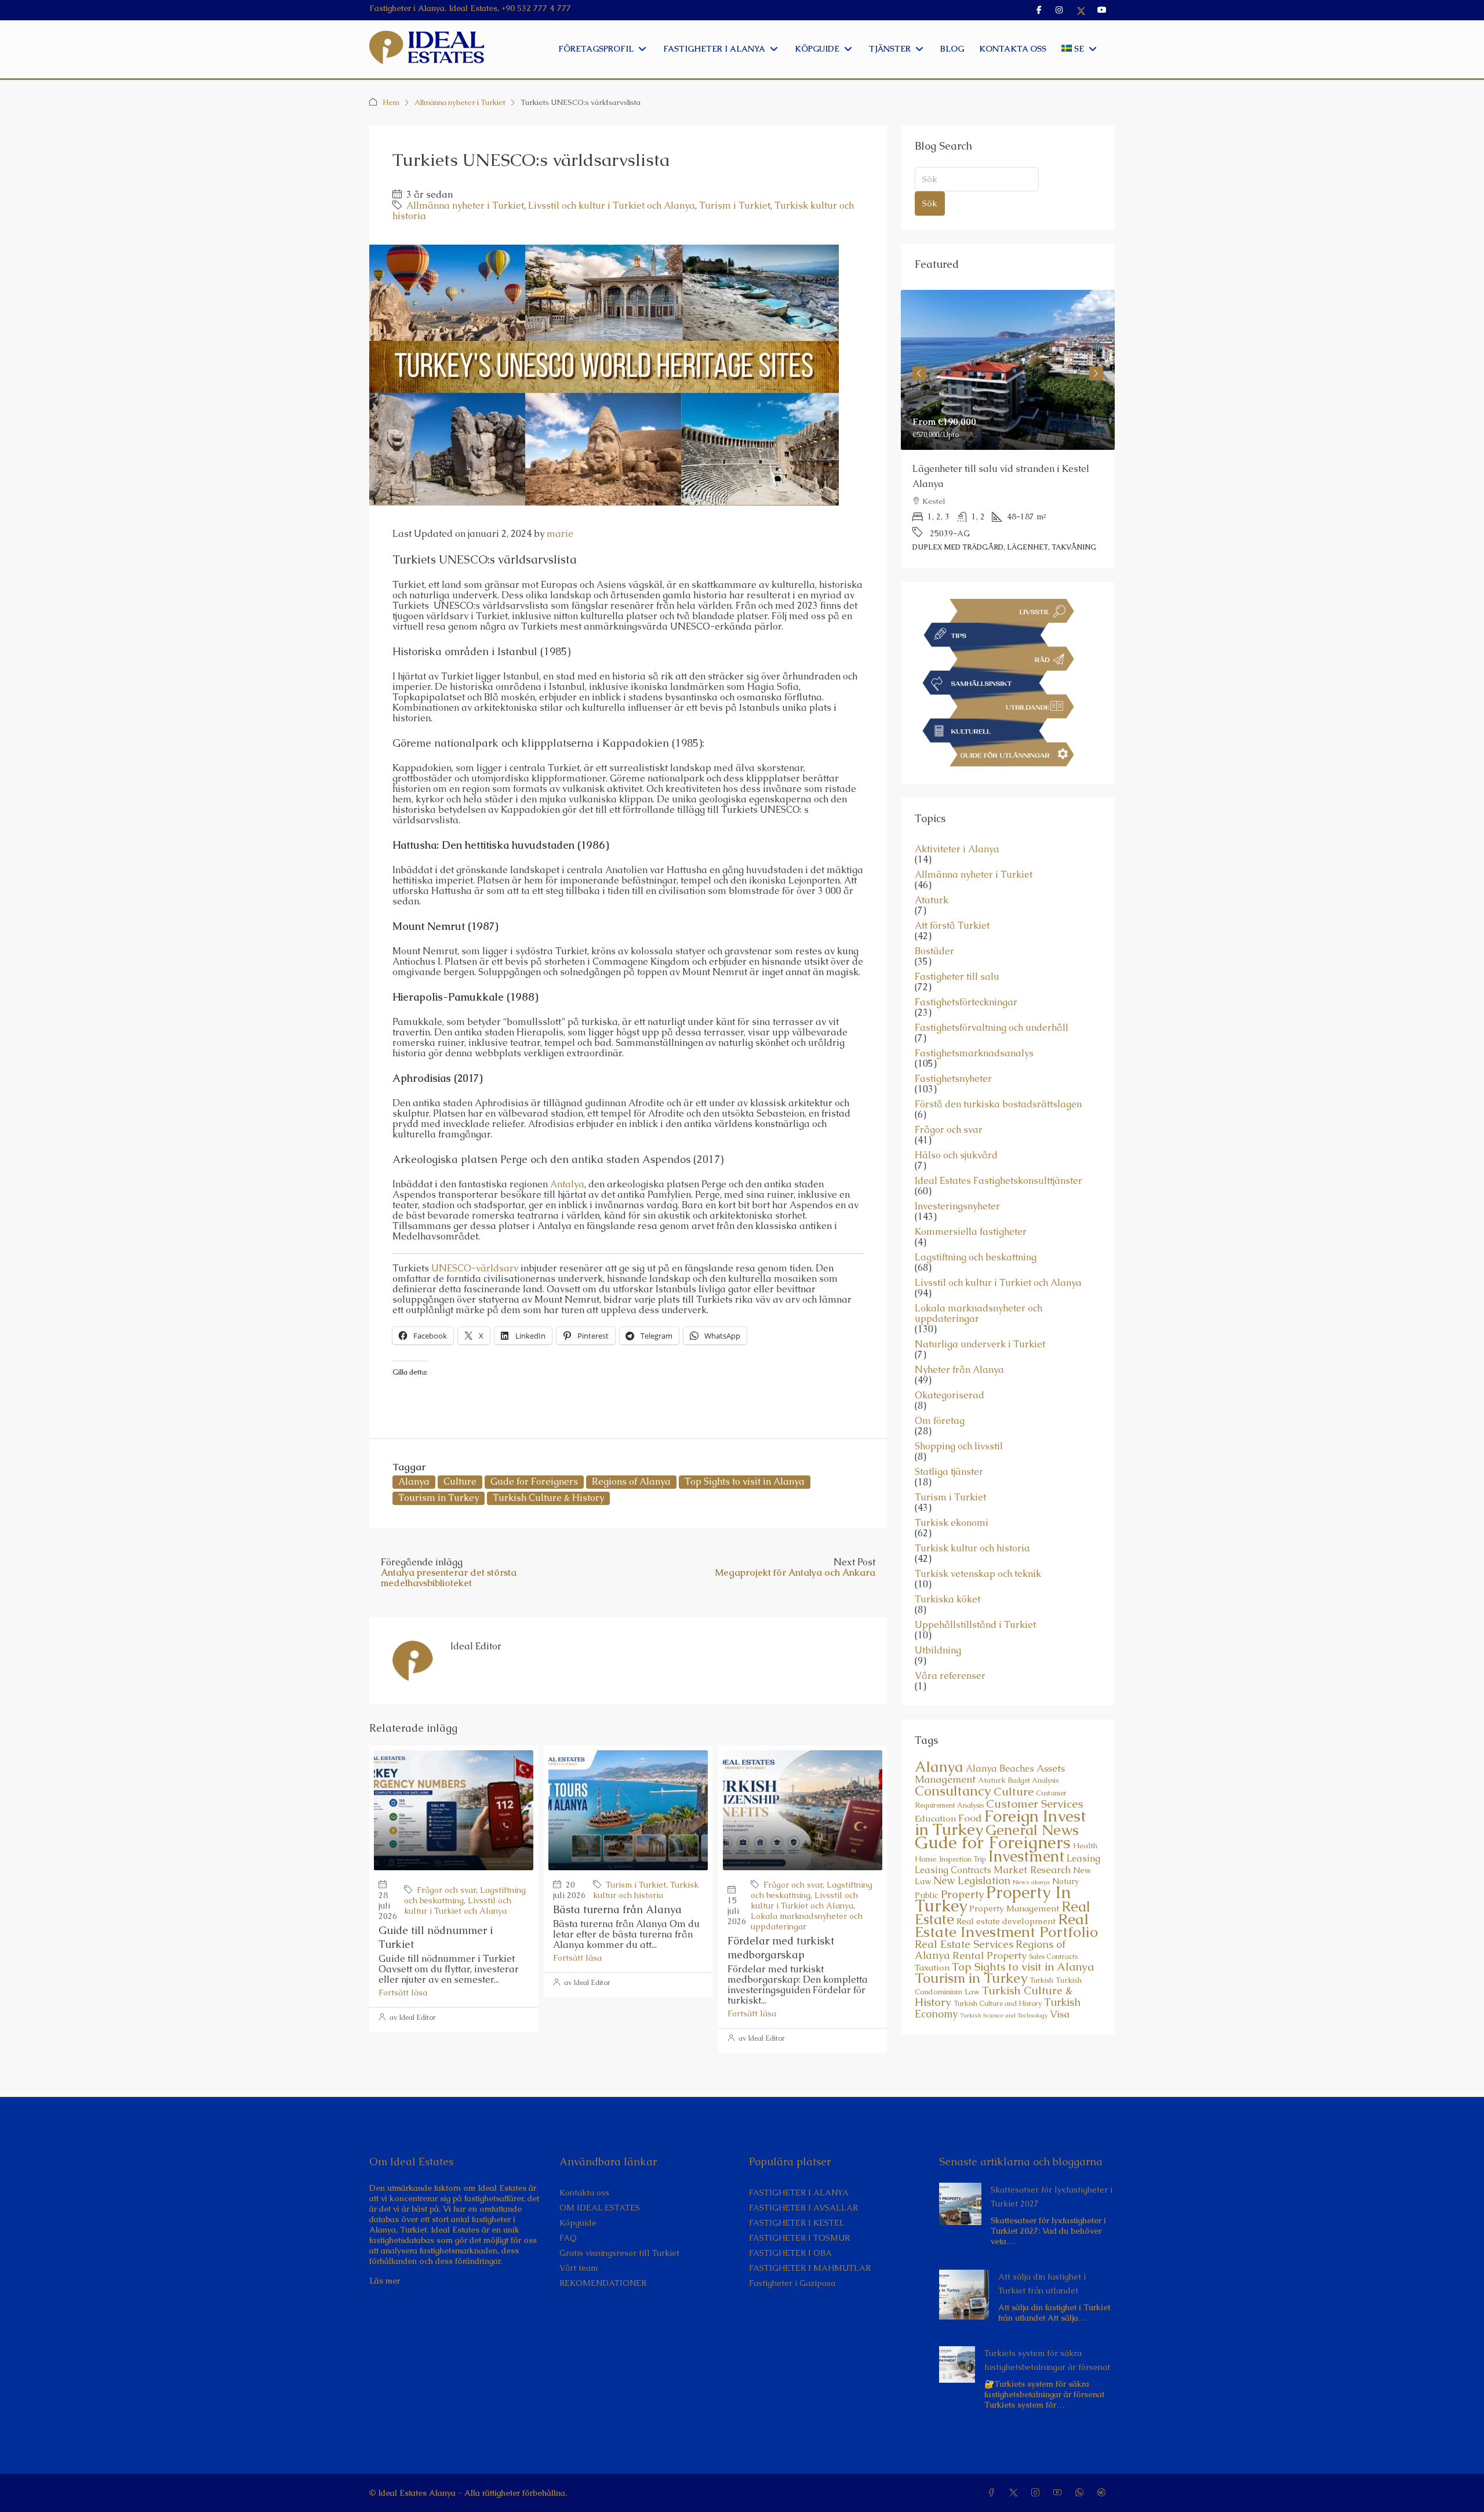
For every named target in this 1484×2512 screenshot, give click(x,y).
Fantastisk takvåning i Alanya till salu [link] (995, 469)
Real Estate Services (964, 1914)
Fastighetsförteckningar (966, 972)
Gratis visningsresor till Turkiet (619, 2253)
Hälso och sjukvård (956, 1125)
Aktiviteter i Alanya (957, 819)
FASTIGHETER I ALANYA (799, 2193)
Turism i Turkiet (735, 206)
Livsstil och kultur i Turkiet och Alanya (612, 206)
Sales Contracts (1053, 1926)
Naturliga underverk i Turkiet (980, 1314)
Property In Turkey (993, 1869)
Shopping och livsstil (959, 1416)
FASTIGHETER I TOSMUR (799, 2238)
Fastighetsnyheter (953, 1049)
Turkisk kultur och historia (646, 1890)
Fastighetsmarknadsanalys (974, 1023)
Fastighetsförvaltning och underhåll (992, 998)
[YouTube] (1060, 2493)
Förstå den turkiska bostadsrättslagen (998, 1074)
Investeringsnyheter (957, 1176)
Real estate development (1006, 1891)
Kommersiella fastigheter (971, 1202)
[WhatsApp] (1082, 2493)
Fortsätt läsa (403, 1993)
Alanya (414, 1482)
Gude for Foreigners (534, 1482)
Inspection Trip (963, 1829)
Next (1096, 364)
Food (970, 1788)
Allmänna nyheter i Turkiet (460, 102)
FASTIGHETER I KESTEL (797, 2223)
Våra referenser (950, 1646)
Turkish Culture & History (548, 1498)
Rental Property (990, 1925)
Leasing (1083, 1828)
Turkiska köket (947, 1569)
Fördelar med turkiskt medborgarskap (781, 1948)
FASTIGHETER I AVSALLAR (803, 2208)
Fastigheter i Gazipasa (792, 2283)
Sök (930, 203)
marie (560, 534)
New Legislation (972, 1850)
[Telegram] (1104, 2493)
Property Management (1014, 1878)
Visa (1060, 1984)
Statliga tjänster (949, 1442)
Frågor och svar (446, 1890)
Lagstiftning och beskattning (976, 1227)
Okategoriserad (950, 1365)
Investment (1026, 1826)
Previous (919, 364)
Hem (391, 102)
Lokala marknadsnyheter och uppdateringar (979, 1284)
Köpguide (578, 2223)
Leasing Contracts (953, 1840)
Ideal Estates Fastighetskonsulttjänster (999, 1151)
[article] (1008, 414)
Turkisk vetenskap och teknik (978, 1544)
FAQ (568, 2238)
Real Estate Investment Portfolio (1006, 1895)
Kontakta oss (584, 2193)
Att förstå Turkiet (952, 896)
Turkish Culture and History (998, 1973)
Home (926, 1829)
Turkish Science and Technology (1004, 1985)
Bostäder (934, 921)
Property (962, 1864)
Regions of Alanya (631, 1482)
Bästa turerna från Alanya (617, 1909)
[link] (1008, 370)
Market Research (1032, 1840)
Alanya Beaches (1000, 1738)
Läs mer (385, 2281)
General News (1032, 1800)
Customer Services (1035, 1773)
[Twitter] (1016, 2493)
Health (1085, 1815)
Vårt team (579, 2268)
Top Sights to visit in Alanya (745, 1482)
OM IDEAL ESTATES (600, 2208)
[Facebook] (994, 2493)
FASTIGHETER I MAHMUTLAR (810, 2268)
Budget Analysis (1033, 1750)
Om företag (940, 1391)
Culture (460, 1482)
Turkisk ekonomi (952, 1493)
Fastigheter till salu (957, 947)
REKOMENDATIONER (603, 2283)
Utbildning (938, 1620)
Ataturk (932, 870)
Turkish (1041, 1950)
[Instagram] (1038, 2493)
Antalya (567, 1184)
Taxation (932, 1937)
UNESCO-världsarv (475, 1268)
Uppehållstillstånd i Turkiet (975, 1595)
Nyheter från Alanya (959, 1340)
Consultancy (953, 1761)
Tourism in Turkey (439, 1498)
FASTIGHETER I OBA (790, 2253)
